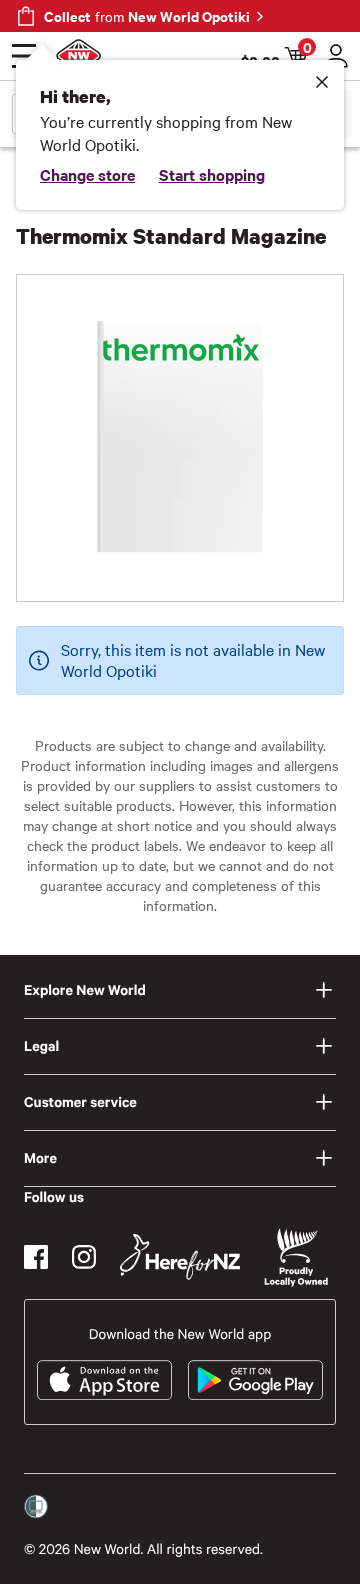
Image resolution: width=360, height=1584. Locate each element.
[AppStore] (104, 1380)
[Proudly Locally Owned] (296, 1257)
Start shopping (212, 174)
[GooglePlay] (255, 1380)
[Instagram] (84, 1257)
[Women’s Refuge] (36, 1507)
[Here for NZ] (180, 1257)
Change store (87, 174)
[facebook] (36, 1257)
